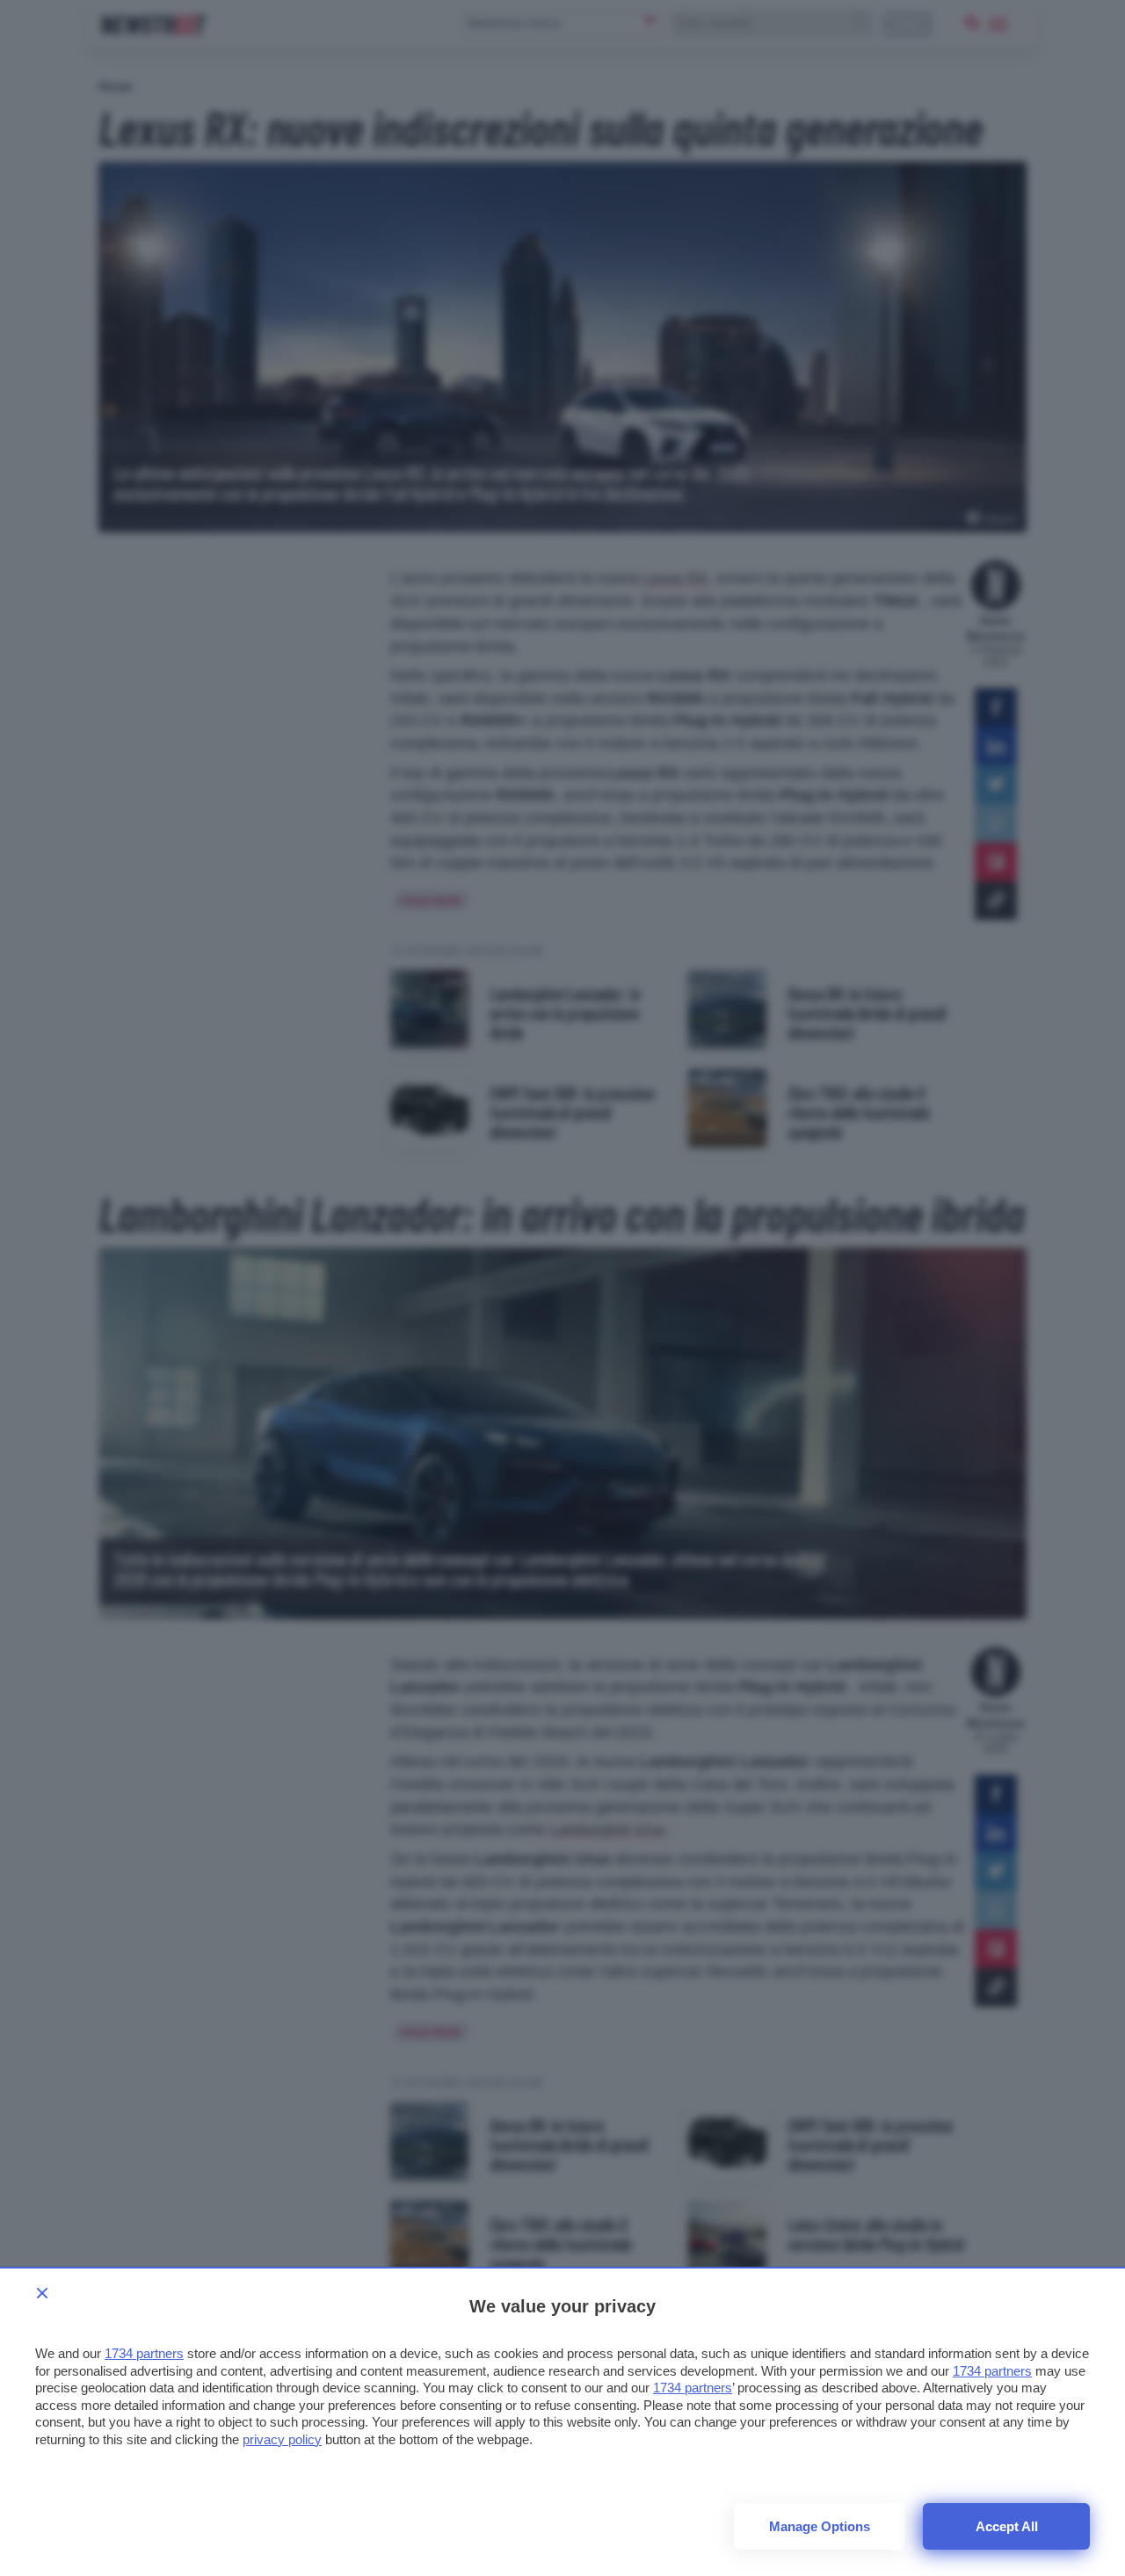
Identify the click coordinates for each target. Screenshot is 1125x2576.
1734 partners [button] (144, 2353)
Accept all (1007, 2526)
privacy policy (282, 2439)
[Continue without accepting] (42, 2293)
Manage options (820, 2526)
